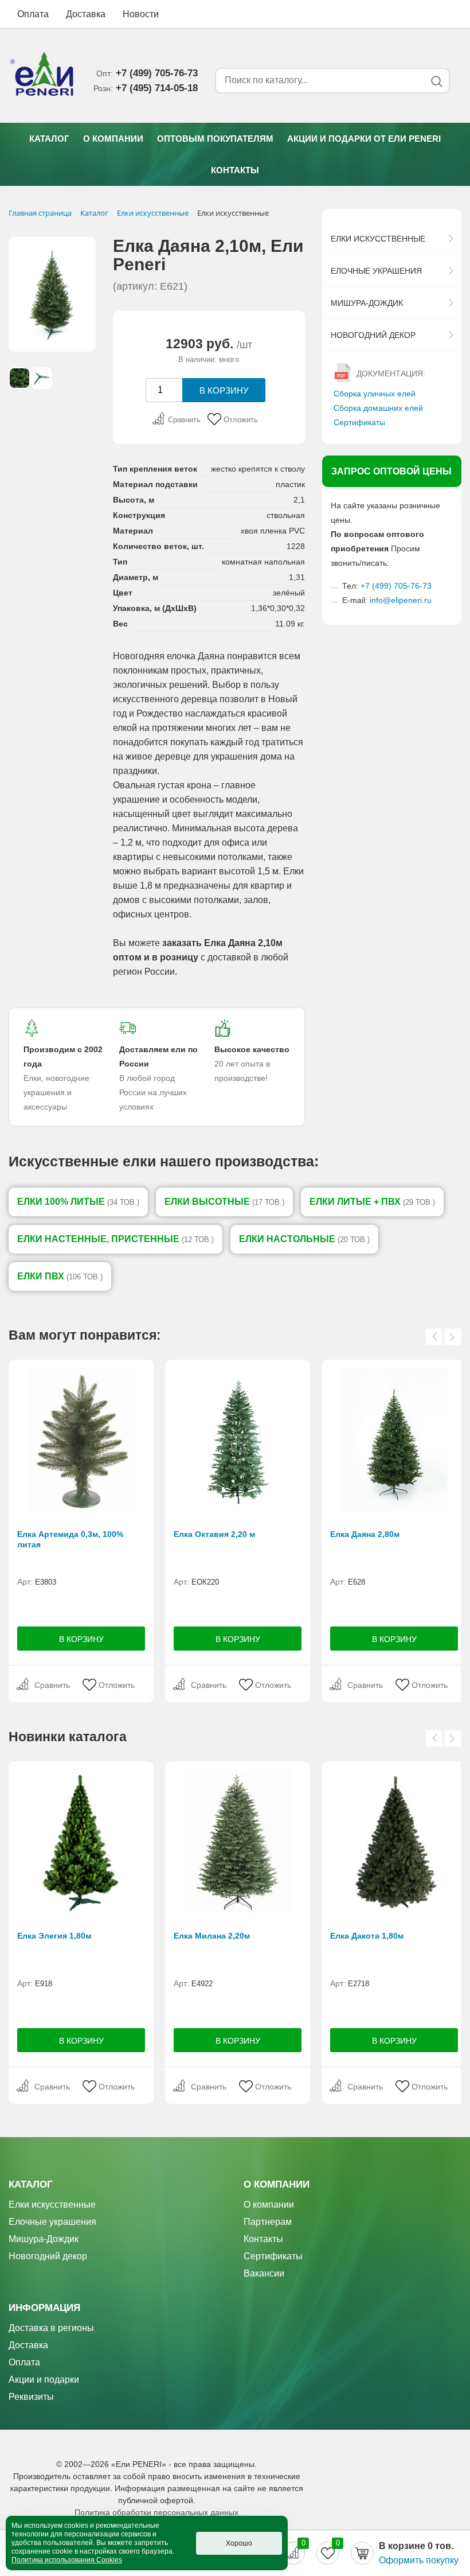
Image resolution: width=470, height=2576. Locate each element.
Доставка (86, 14)
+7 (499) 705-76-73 (396, 586)
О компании (113, 139)
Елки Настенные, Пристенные (115, 1239)
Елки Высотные (224, 1202)
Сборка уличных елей (375, 394)
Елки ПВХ (60, 1276)
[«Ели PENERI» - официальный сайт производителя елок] (42, 76)
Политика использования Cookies (67, 2560)
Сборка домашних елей (378, 408)
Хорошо (239, 2543)
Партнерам (268, 2222)
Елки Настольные (304, 1239)
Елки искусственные (378, 239)
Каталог (49, 139)
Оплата (33, 14)
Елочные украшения (376, 271)
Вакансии (264, 2273)
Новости (141, 14)
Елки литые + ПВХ (372, 1202)
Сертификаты (359, 422)
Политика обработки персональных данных (156, 2512)
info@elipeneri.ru (401, 600)
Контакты (235, 170)
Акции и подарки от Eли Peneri (364, 139)
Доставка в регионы (51, 2328)
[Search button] (436, 81)
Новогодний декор (373, 335)
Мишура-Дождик (367, 303)
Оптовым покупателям (215, 139)
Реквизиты (31, 2397)
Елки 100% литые (78, 1202)
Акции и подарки (44, 2380)
